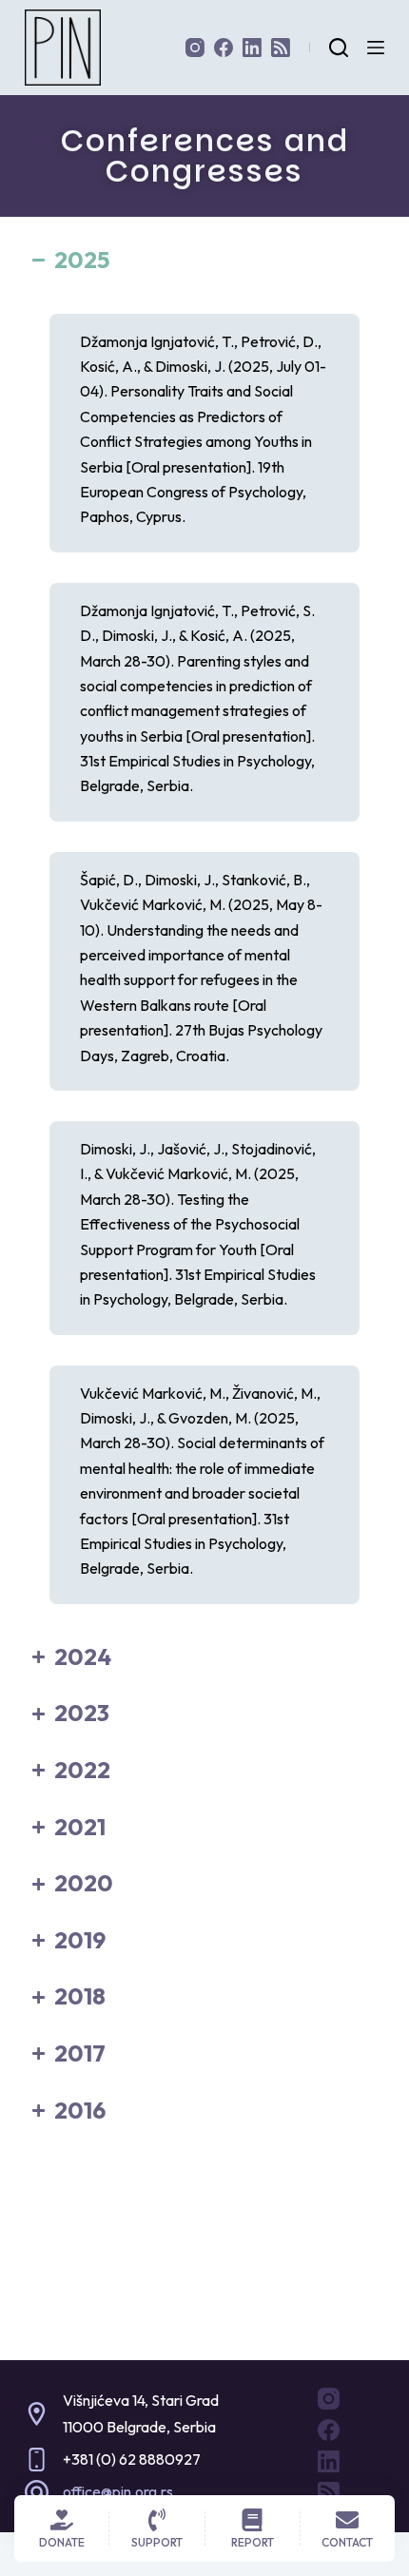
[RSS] (281, 48)
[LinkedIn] (252, 48)
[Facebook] (224, 48)
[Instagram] (195, 48)
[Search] (339, 48)
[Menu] (376, 48)
